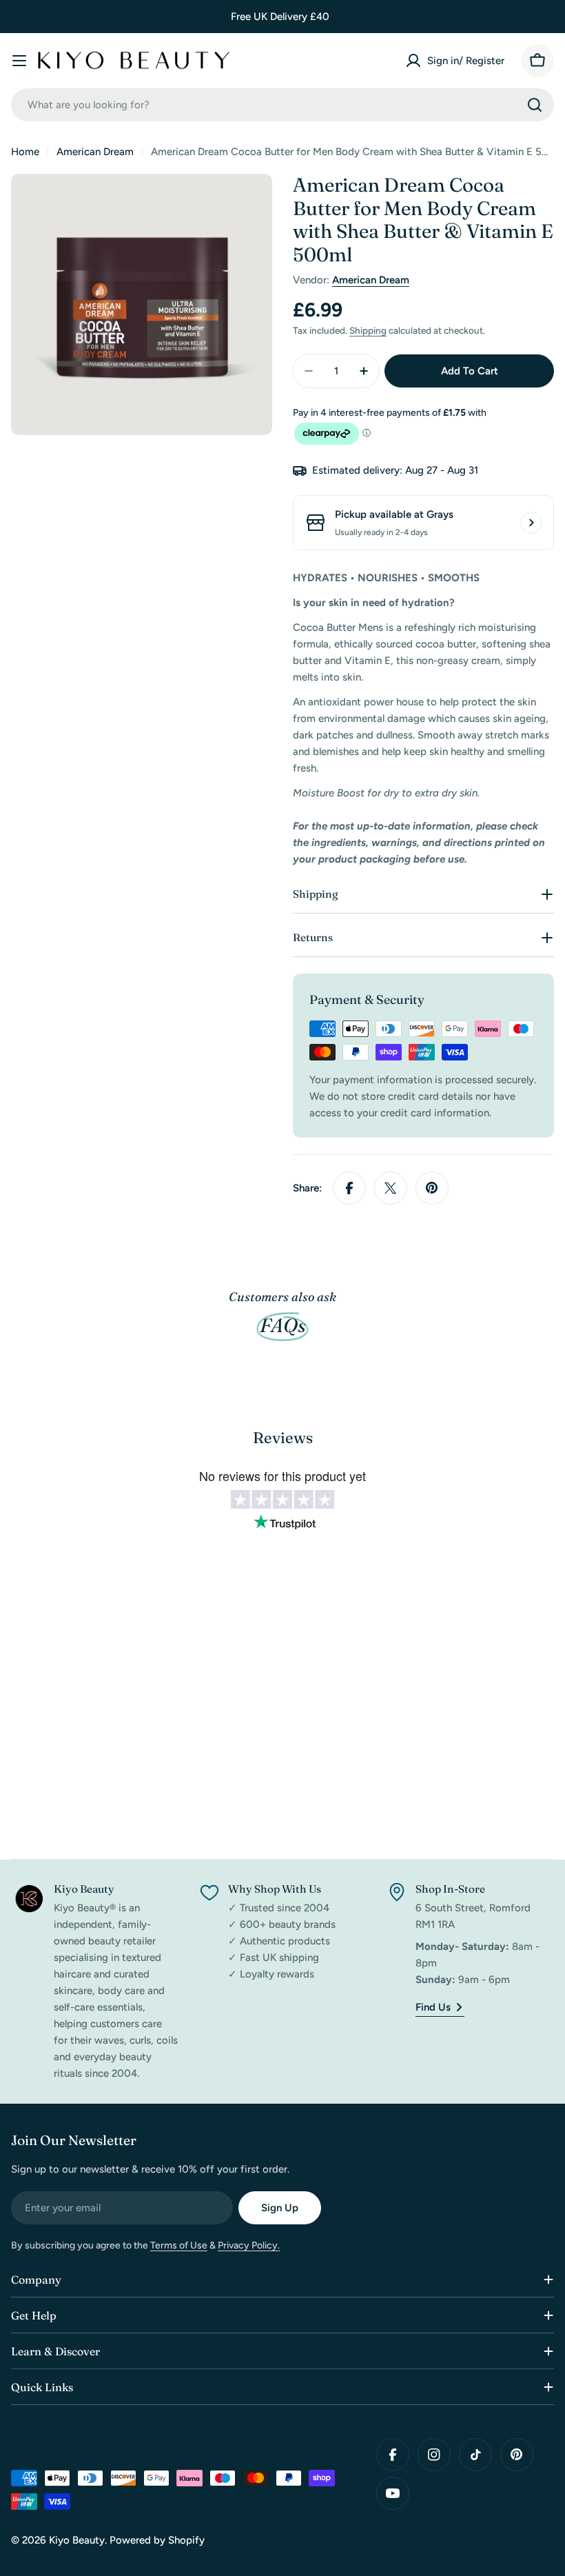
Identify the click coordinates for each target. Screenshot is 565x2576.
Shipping (368, 330)
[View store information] (531, 523)
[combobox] (282, 105)
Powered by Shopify (157, 2540)
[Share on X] (391, 1188)
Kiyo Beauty (77, 2540)
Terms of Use (179, 2245)
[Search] (535, 105)
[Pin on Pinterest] (432, 1188)
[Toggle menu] (19, 61)
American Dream (95, 152)
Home (25, 152)
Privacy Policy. (249, 2245)
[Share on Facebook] (349, 1188)
